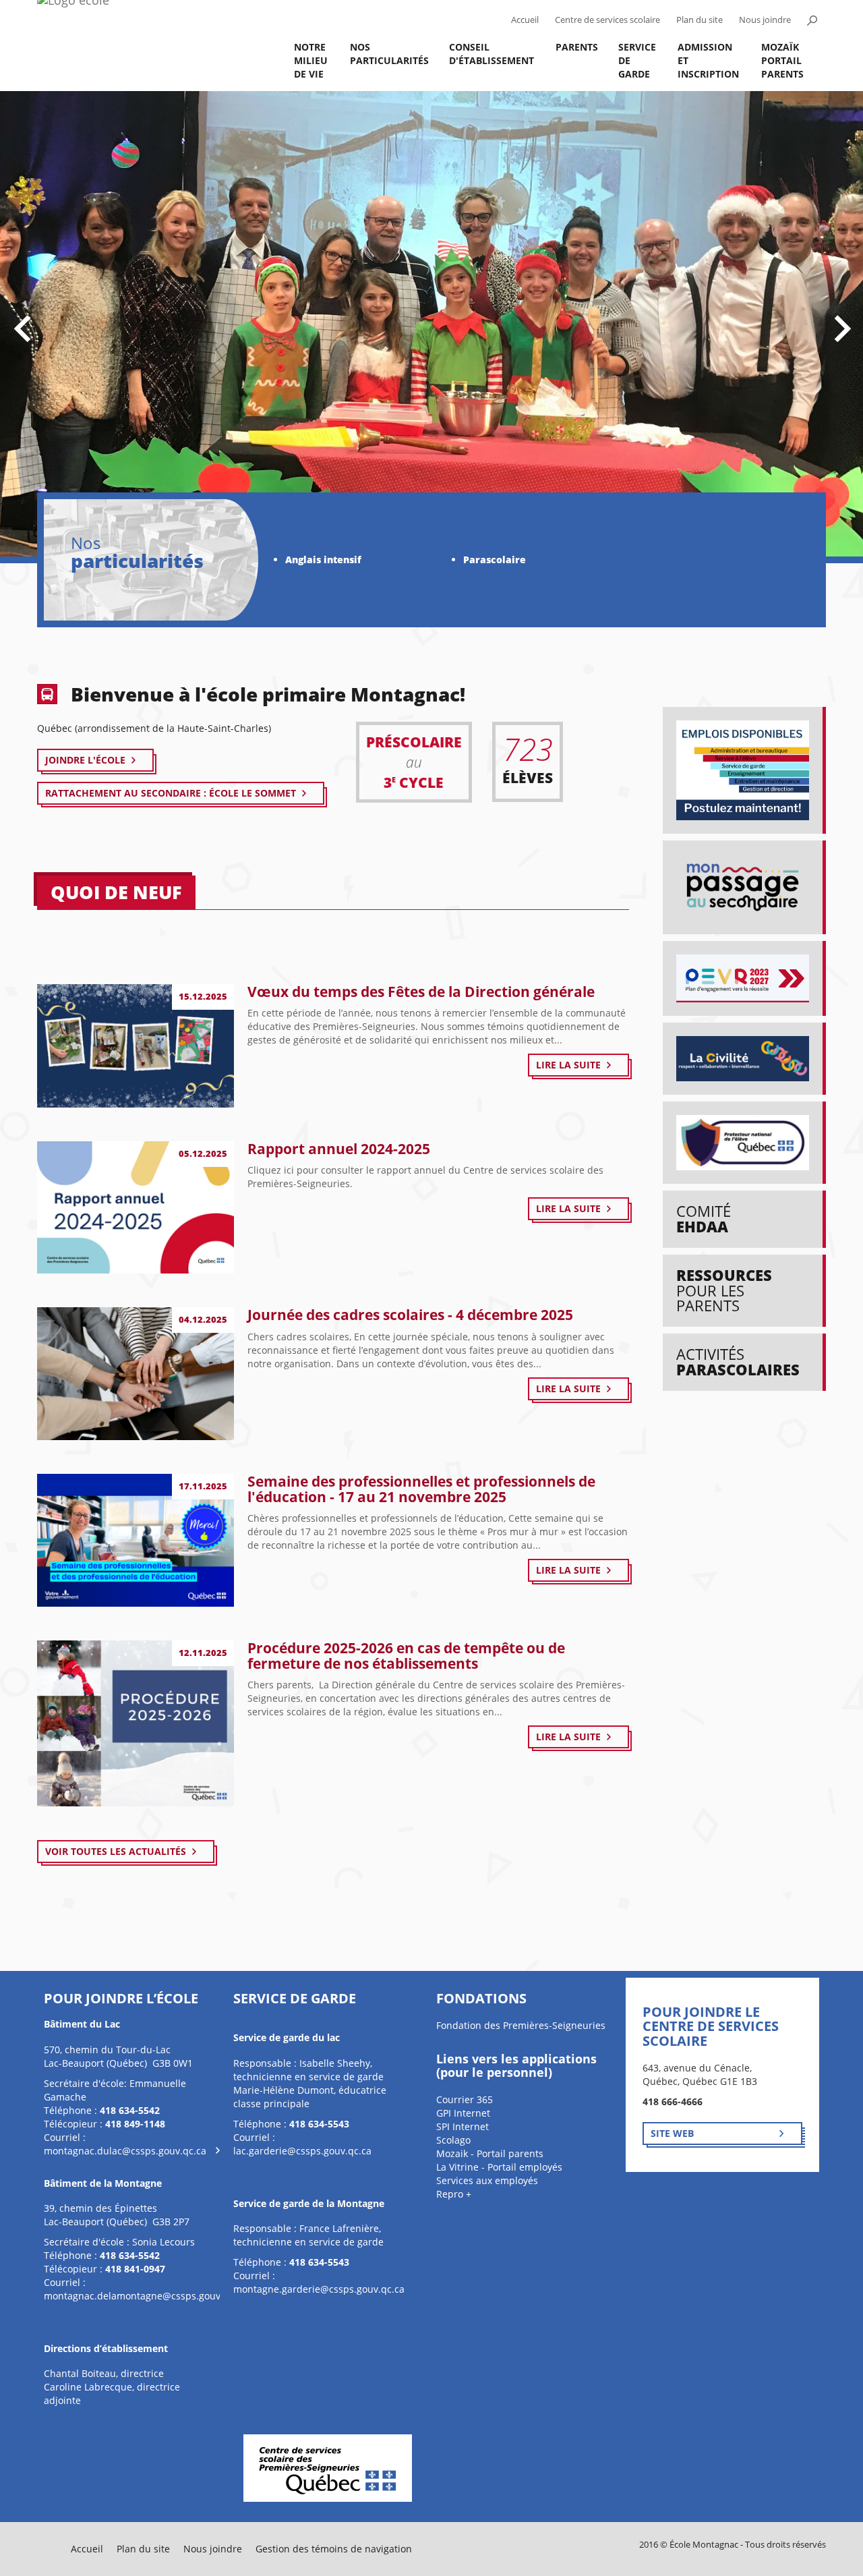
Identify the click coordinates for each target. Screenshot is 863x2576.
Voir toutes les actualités (116, 1851)
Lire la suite (568, 1065)
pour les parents (724, 1290)
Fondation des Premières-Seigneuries (521, 2025)
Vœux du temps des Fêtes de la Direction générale (421, 992)
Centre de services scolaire (607, 20)
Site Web (672, 2133)
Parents (577, 47)
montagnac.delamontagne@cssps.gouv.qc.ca (145, 2296)
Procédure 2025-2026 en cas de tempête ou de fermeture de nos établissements (406, 1656)
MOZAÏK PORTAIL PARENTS (782, 60)
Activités (738, 1362)
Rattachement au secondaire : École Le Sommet (171, 793)
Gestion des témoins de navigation (334, 2549)
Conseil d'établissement (492, 54)
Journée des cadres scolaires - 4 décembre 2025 (410, 1315)
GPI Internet (463, 2113)
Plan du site (700, 20)
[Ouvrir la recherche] (812, 20)
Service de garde (637, 60)
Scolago (453, 2140)
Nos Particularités (389, 54)
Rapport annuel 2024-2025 (339, 1149)
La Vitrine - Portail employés (499, 2167)
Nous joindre (765, 20)
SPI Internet (463, 2126)
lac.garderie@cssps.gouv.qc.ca (302, 2151)
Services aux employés (487, 2180)
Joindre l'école (85, 760)
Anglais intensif (323, 560)
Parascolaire (495, 560)
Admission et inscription (708, 60)
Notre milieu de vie (311, 60)
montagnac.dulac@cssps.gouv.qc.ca (125, 2151)
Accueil (525, 20)
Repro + (454, 2194)
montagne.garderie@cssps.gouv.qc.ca (319, 2289)
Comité (704, 1219)
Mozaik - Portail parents (490, 2153)
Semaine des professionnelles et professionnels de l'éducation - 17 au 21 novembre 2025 (421, 1489)
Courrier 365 (465, 2099)
